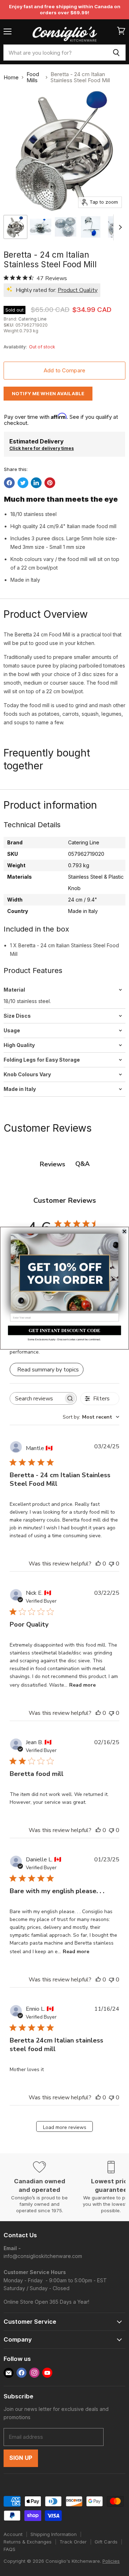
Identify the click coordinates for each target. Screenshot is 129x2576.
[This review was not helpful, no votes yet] (111, 1564)
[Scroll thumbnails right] (119, 228)
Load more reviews (65, 2127)
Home (11, 77)
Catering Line (32, 319)
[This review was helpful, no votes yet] (98, 1564)
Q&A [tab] (82, 1164)
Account (13, 2534)
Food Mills (33, 77)
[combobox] (55, 53)
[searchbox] (37, 1398)
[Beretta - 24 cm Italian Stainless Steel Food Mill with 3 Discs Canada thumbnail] (40, 227)
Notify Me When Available (48, 393)
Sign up (21, 2458)
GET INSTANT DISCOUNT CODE (64, 1330)
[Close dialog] (124, 1231)
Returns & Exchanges (28, 2542)
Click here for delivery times (42, 448)
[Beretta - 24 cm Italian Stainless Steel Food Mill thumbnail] (15, 227)
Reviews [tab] (52, 1164)
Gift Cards (106, 2542)
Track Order (73, 2542)
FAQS (9, 2549)
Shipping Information (54, 2534)
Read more (82, 1685)
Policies (111, 2561)
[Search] (116, 53)
